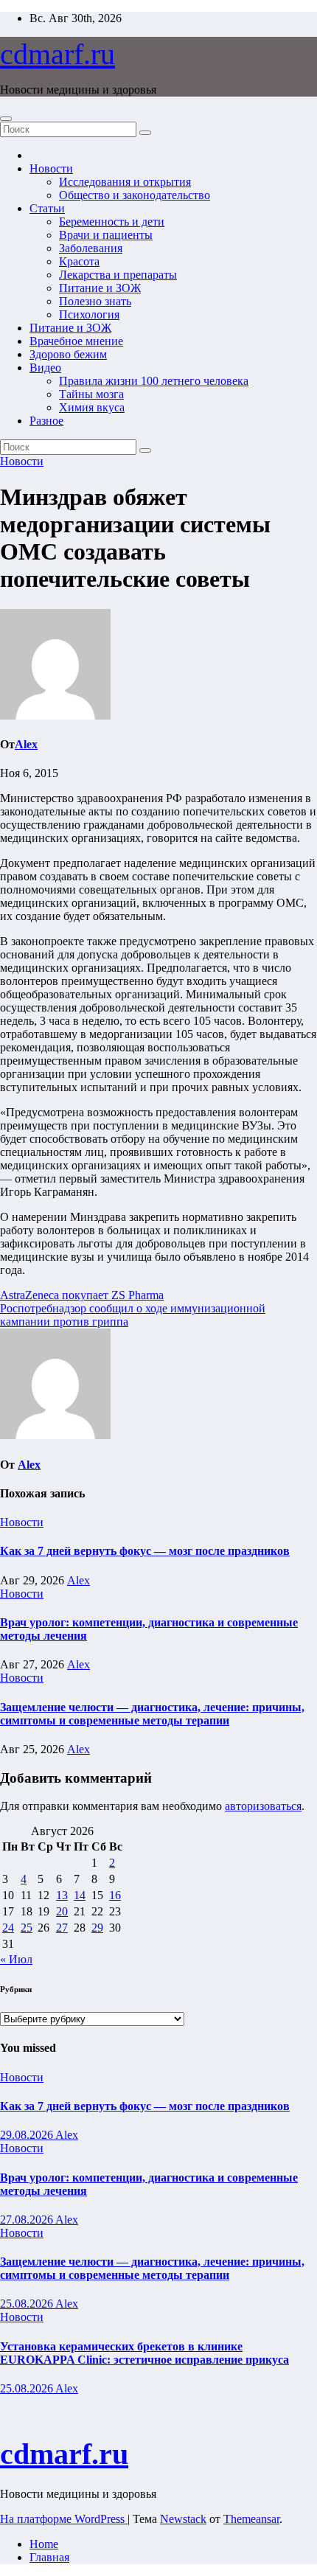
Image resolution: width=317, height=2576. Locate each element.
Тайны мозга (91, 394)
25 (27, 1928)
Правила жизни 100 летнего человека (154, 381)
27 (62, 1928)
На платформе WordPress (64, 2519)
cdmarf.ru (58, 54)
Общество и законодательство (135, 195)
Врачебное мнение (76, 341)
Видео (45, 368)
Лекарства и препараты (118, 275)
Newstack (183, 2519)
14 (80, 1895)
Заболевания (91, 248)
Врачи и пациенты (106, 235)
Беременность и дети (112, 222)
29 (97, 1928)
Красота (79, 261)
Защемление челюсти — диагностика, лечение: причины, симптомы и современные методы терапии (152, 1714)
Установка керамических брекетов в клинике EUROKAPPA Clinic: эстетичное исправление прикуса (144, 2353)
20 (62, 1911)
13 (62, 1895)
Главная (49, 2557)
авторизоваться (263, 1806)
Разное (46, 421)
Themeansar (251, 2519)
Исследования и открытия (125, 182)
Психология (89, 314)
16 (115, 1895)
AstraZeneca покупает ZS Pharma (82, 1295)
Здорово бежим (68, 354)
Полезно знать (95, 301)
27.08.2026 (28, 2220)
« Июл (16, 1959)
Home (44, 2544)
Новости (51, 168)
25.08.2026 (28, 2304)
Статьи (47, 208)
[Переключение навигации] (6, 119)
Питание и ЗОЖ (100, 288)
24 (8, 1928)
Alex (26, 744)
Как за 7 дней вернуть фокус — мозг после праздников (145, 1551)
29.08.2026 (28, 2135)
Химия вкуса (92, 407)
